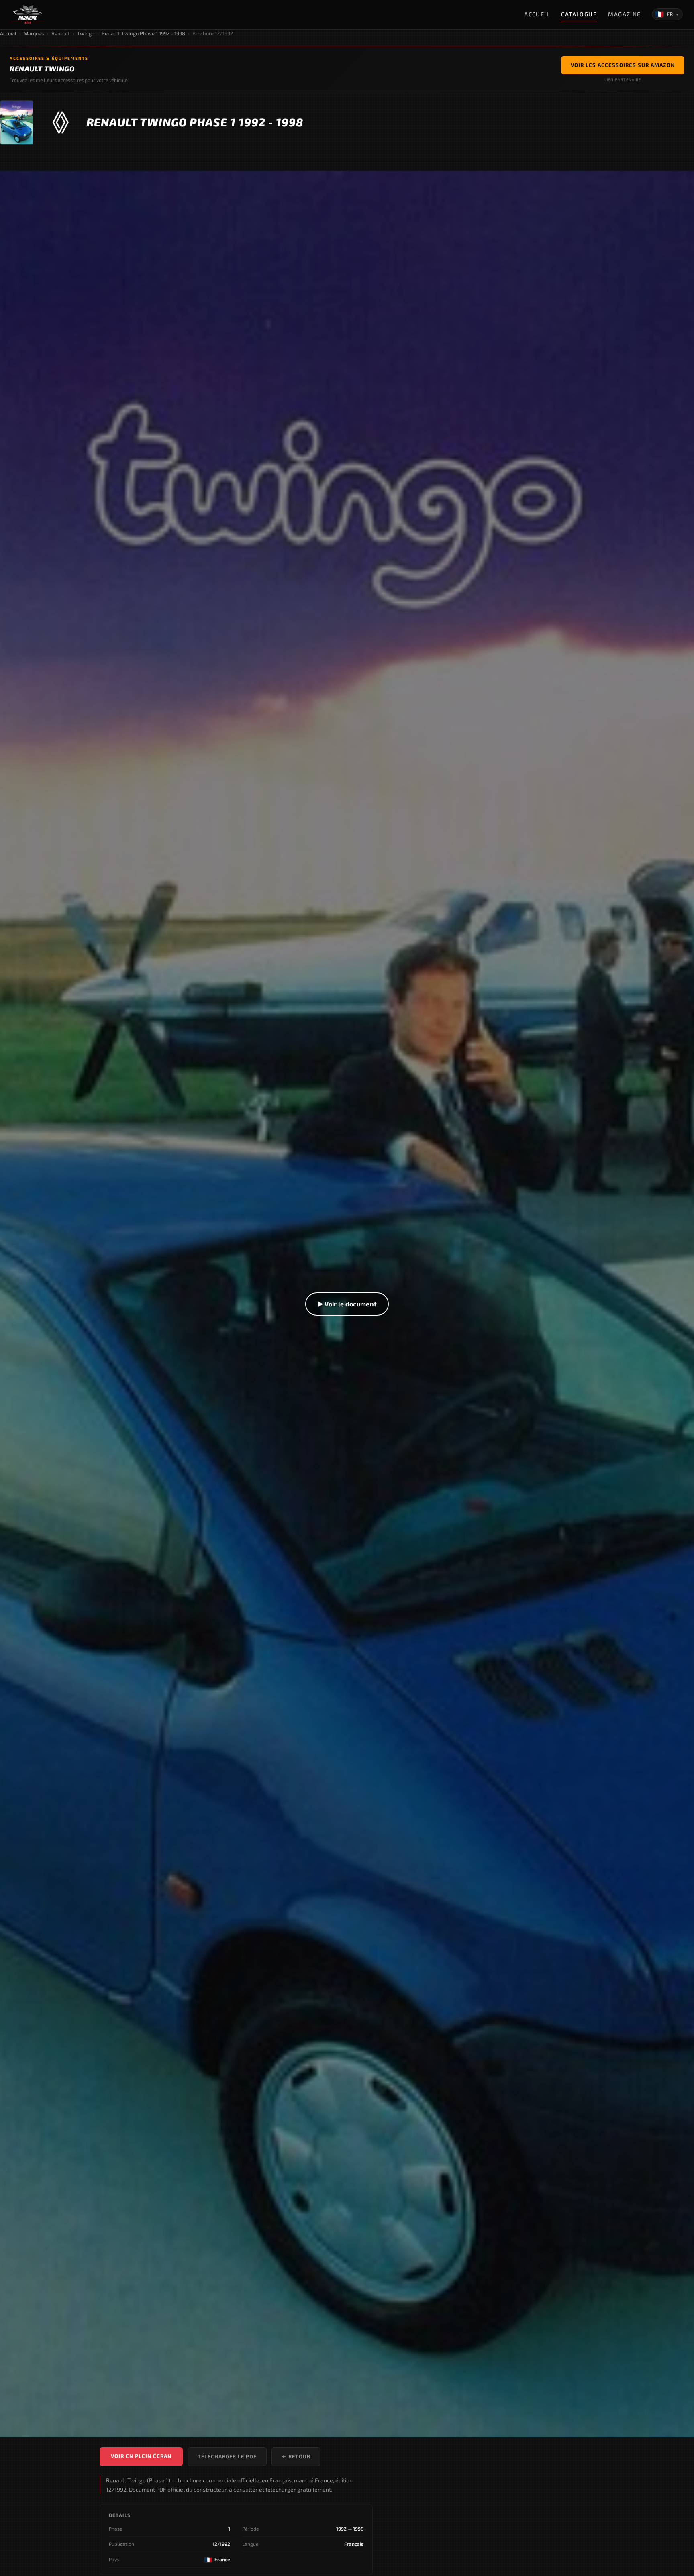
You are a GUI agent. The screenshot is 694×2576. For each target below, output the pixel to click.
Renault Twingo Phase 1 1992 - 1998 (143, 33)
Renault (61, 33)
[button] (347, 1304)
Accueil (537, 14)
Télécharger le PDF (227, 2456)
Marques (34, 33)
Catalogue (579, 14)
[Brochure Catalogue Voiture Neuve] (28, 14)
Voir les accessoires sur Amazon (623, 65)
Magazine (625, 14)
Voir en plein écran (141, 2456)
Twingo (86, 33)
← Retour (296, 2456)
